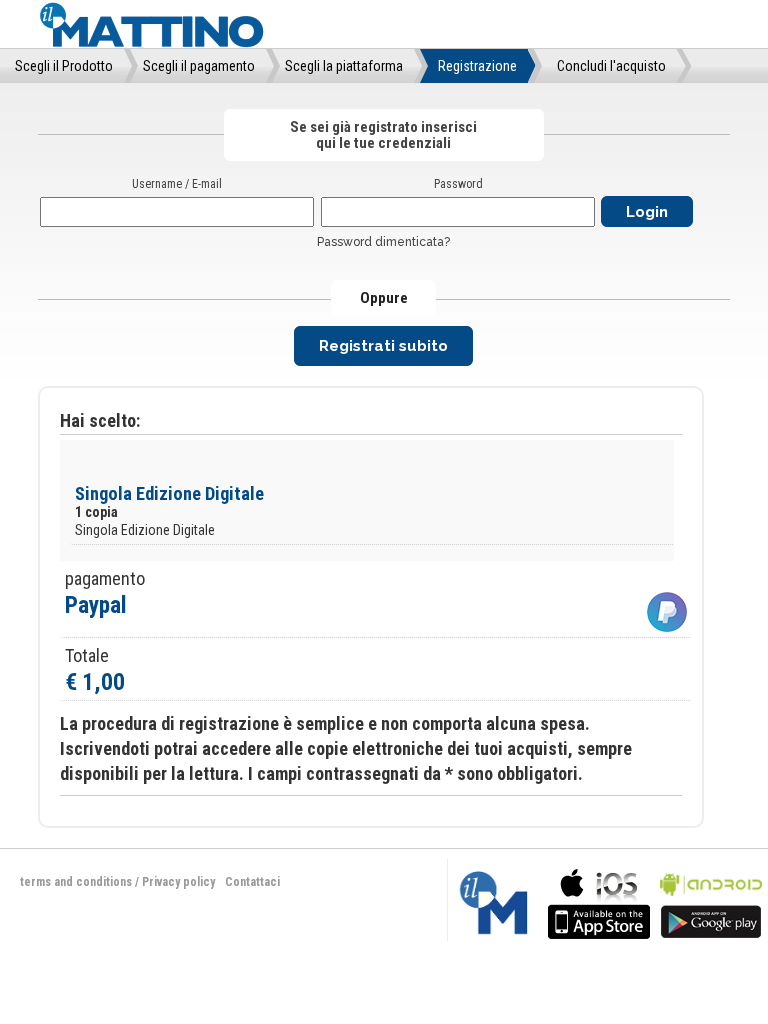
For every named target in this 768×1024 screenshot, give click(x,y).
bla (599, 901)
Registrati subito (383, 346)
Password (458, 184)
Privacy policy (178, 882)
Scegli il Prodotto (64, 66)
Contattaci (252, 882)
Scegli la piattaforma (344, 66)
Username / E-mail (177, 184)
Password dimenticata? (383, 242)
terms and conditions (76, 882)
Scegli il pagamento (199, 66)
